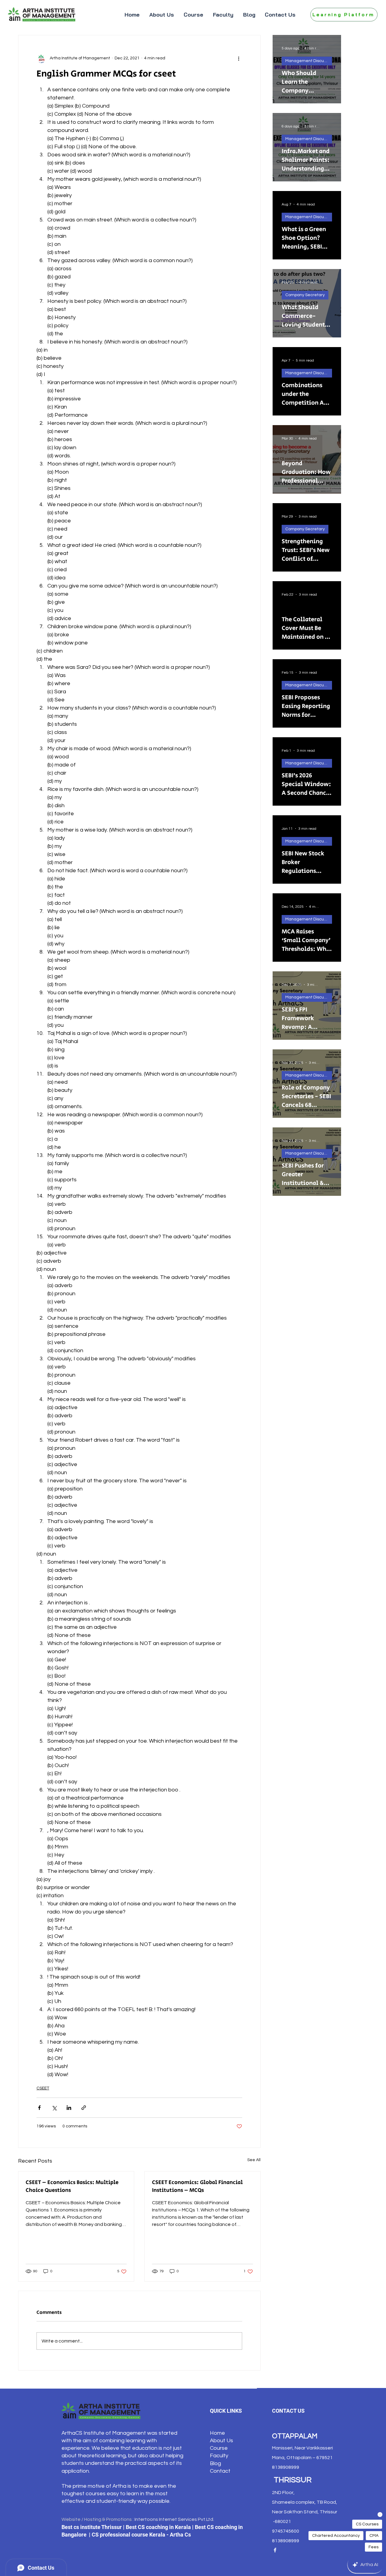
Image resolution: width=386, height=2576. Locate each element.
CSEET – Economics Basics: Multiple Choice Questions (72, 2186)
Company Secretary (305, 295)
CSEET (43, 2088)
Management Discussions (309, 61)
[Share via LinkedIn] (69, 2108)
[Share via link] (84, 2108)
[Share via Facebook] (39, 2108)
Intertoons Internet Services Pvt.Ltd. (174, 2519)
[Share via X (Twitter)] (54, 2108)
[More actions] (239, 58)
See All (254, 2160)
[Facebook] (275, 2550)
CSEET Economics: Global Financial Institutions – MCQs (197, 2186)
